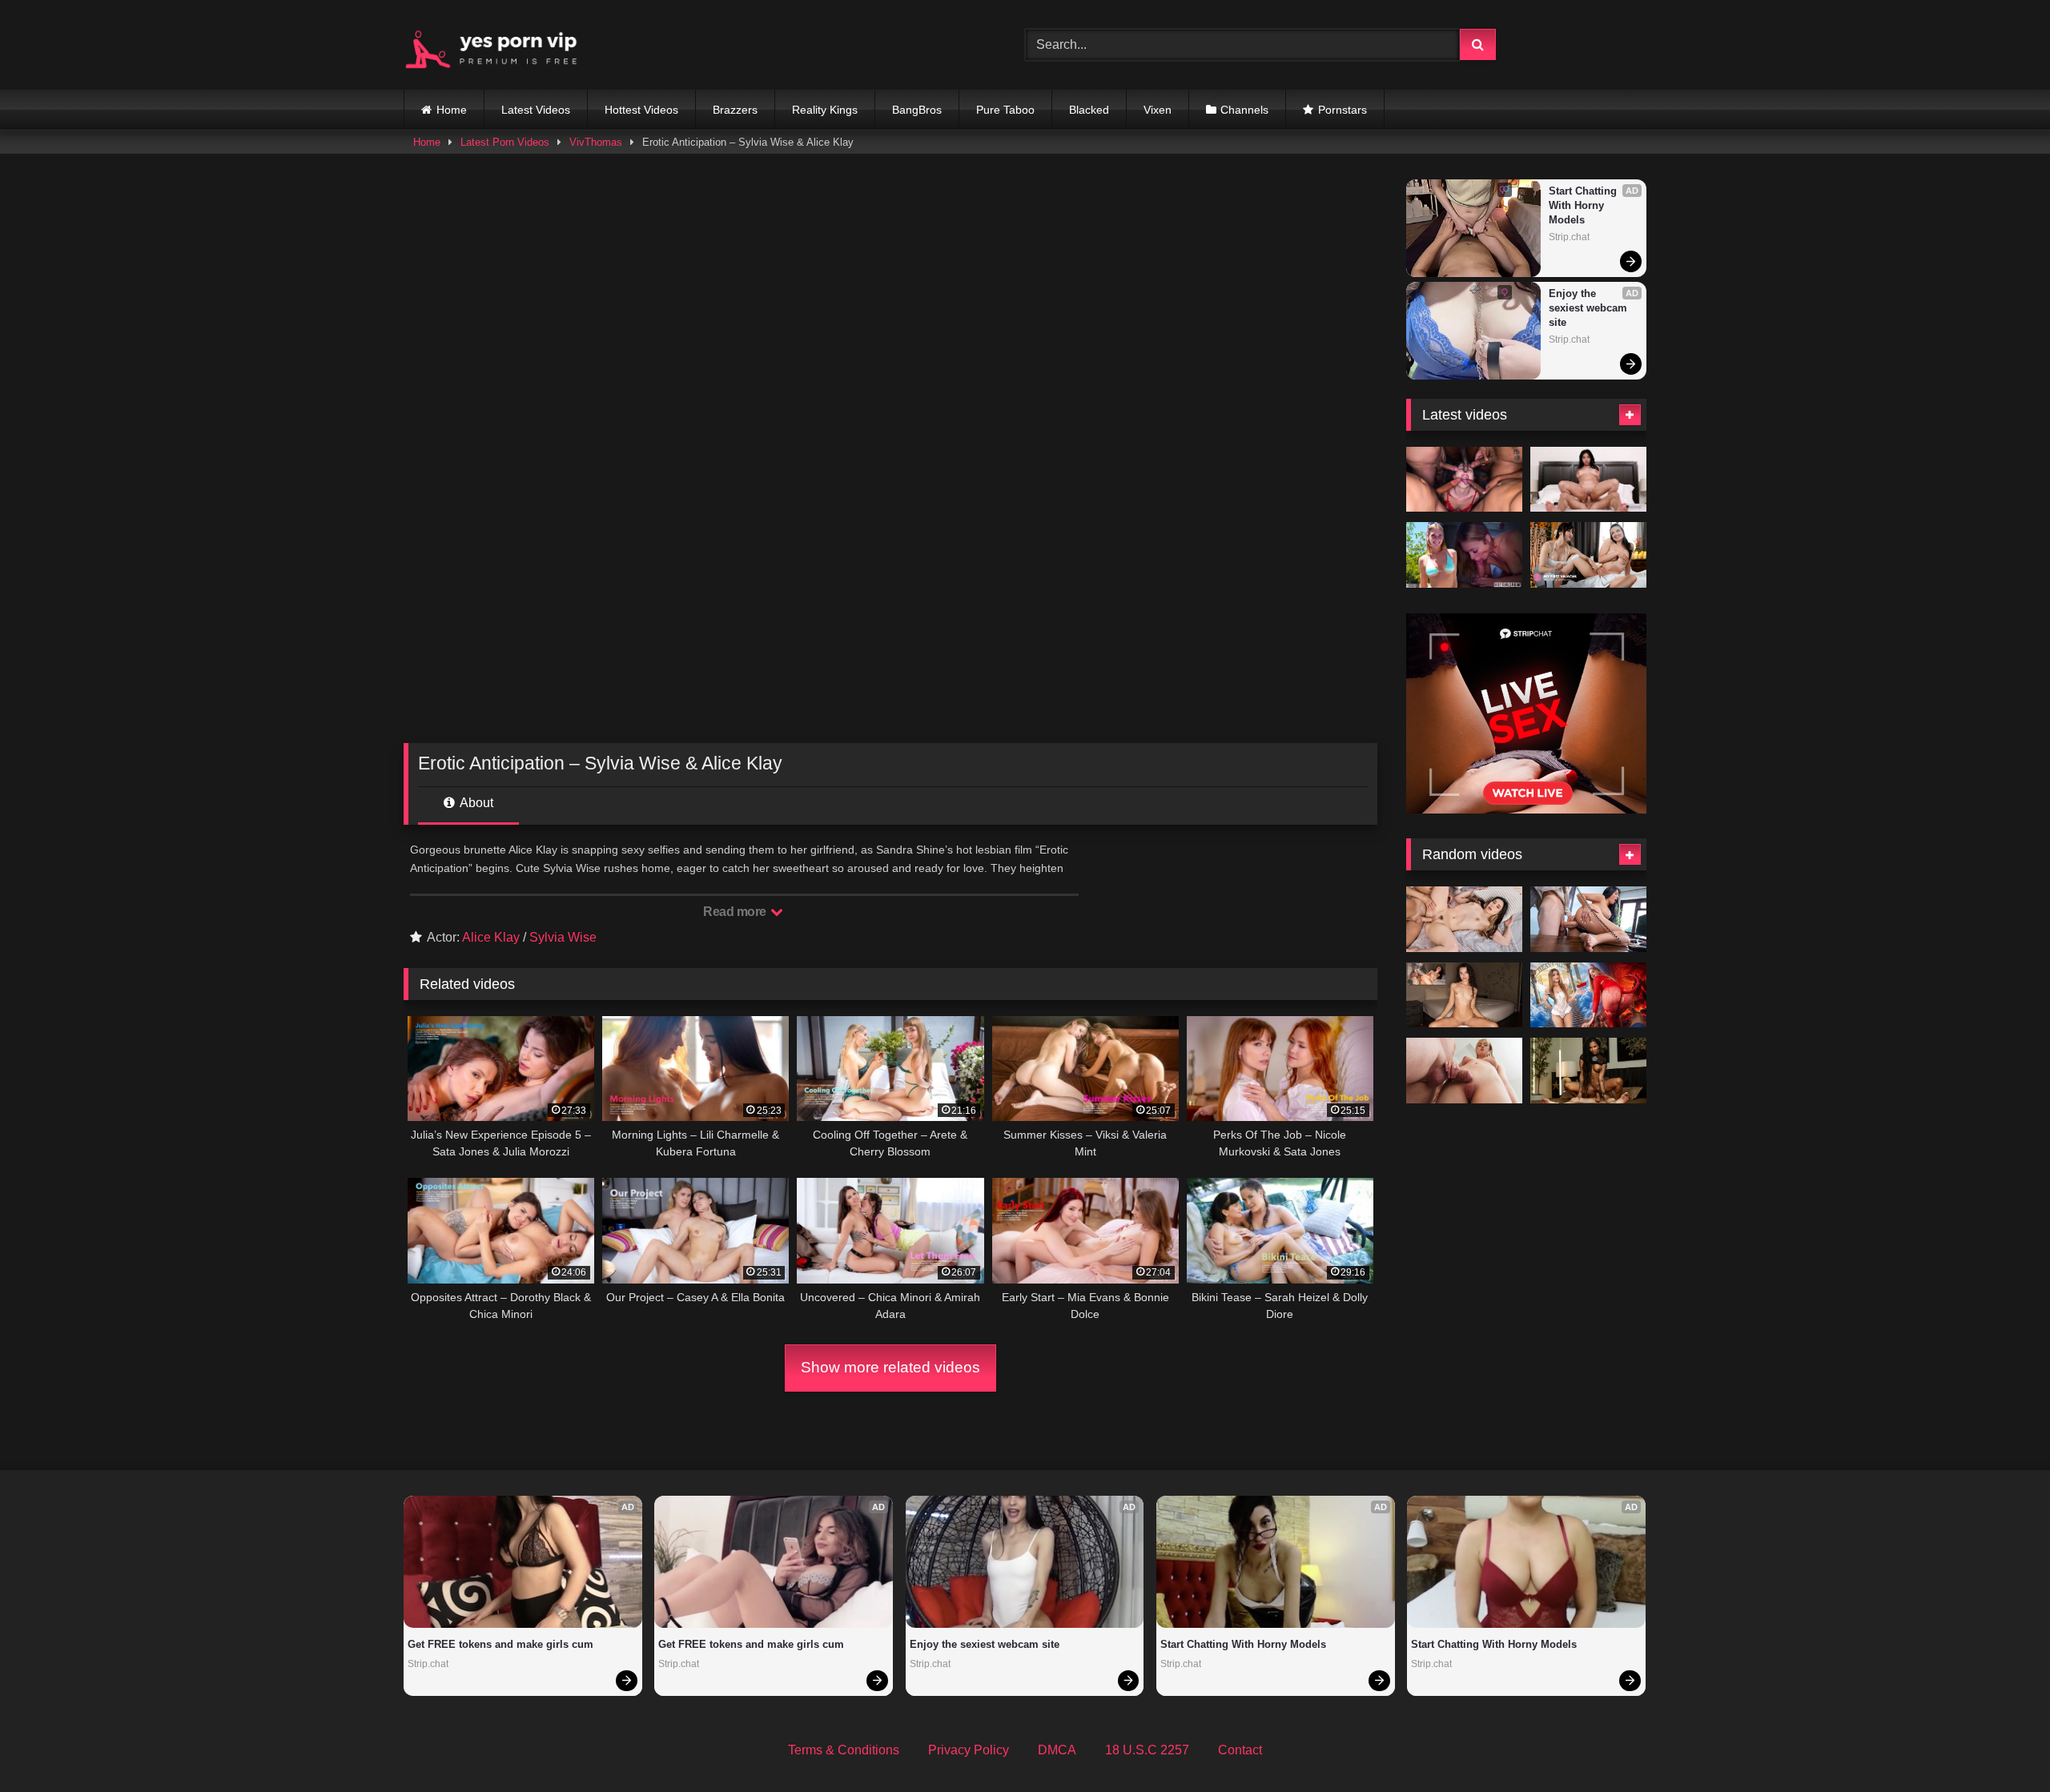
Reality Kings (825, 110)
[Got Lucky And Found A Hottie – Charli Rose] (1464, 555)
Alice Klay (491, 937)
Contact (1240, 1750)
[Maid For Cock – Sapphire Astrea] (1588, 919)
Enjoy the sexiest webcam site (1590, 308)
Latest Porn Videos (505, 142)
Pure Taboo (1005, 110)
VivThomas (596, 142)
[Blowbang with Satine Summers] (1464, 480)
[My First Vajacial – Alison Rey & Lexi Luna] (1588, 555)
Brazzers (735, 110)
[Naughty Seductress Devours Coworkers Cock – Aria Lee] (1464, 919)
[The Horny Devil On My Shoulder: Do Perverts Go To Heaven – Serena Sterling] (1588, 995)
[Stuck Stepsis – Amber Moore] (1464, 1071)
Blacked (1089, 110)
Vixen (1158, 110)
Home (452, 110)
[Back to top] (2000, 1744)
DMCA (1057, 1750)
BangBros (917, 110)
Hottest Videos (641, 110)
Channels (1244, 110)
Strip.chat (1569, 237)
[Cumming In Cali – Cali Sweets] (1588, 1071)
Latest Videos (536, 110)
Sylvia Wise (563, 937)
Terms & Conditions (844, 1750)
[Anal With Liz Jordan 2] (1464, 995)
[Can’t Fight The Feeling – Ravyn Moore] (1588, 480)
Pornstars (1343, 110)
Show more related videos (890, 1367)
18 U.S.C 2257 (1147, 1750)
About (475, 803)
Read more (736, 912)
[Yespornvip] (504, 45)
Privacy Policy (969, 1750)
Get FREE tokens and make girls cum (500, 1644)
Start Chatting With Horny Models (1584, 205)
